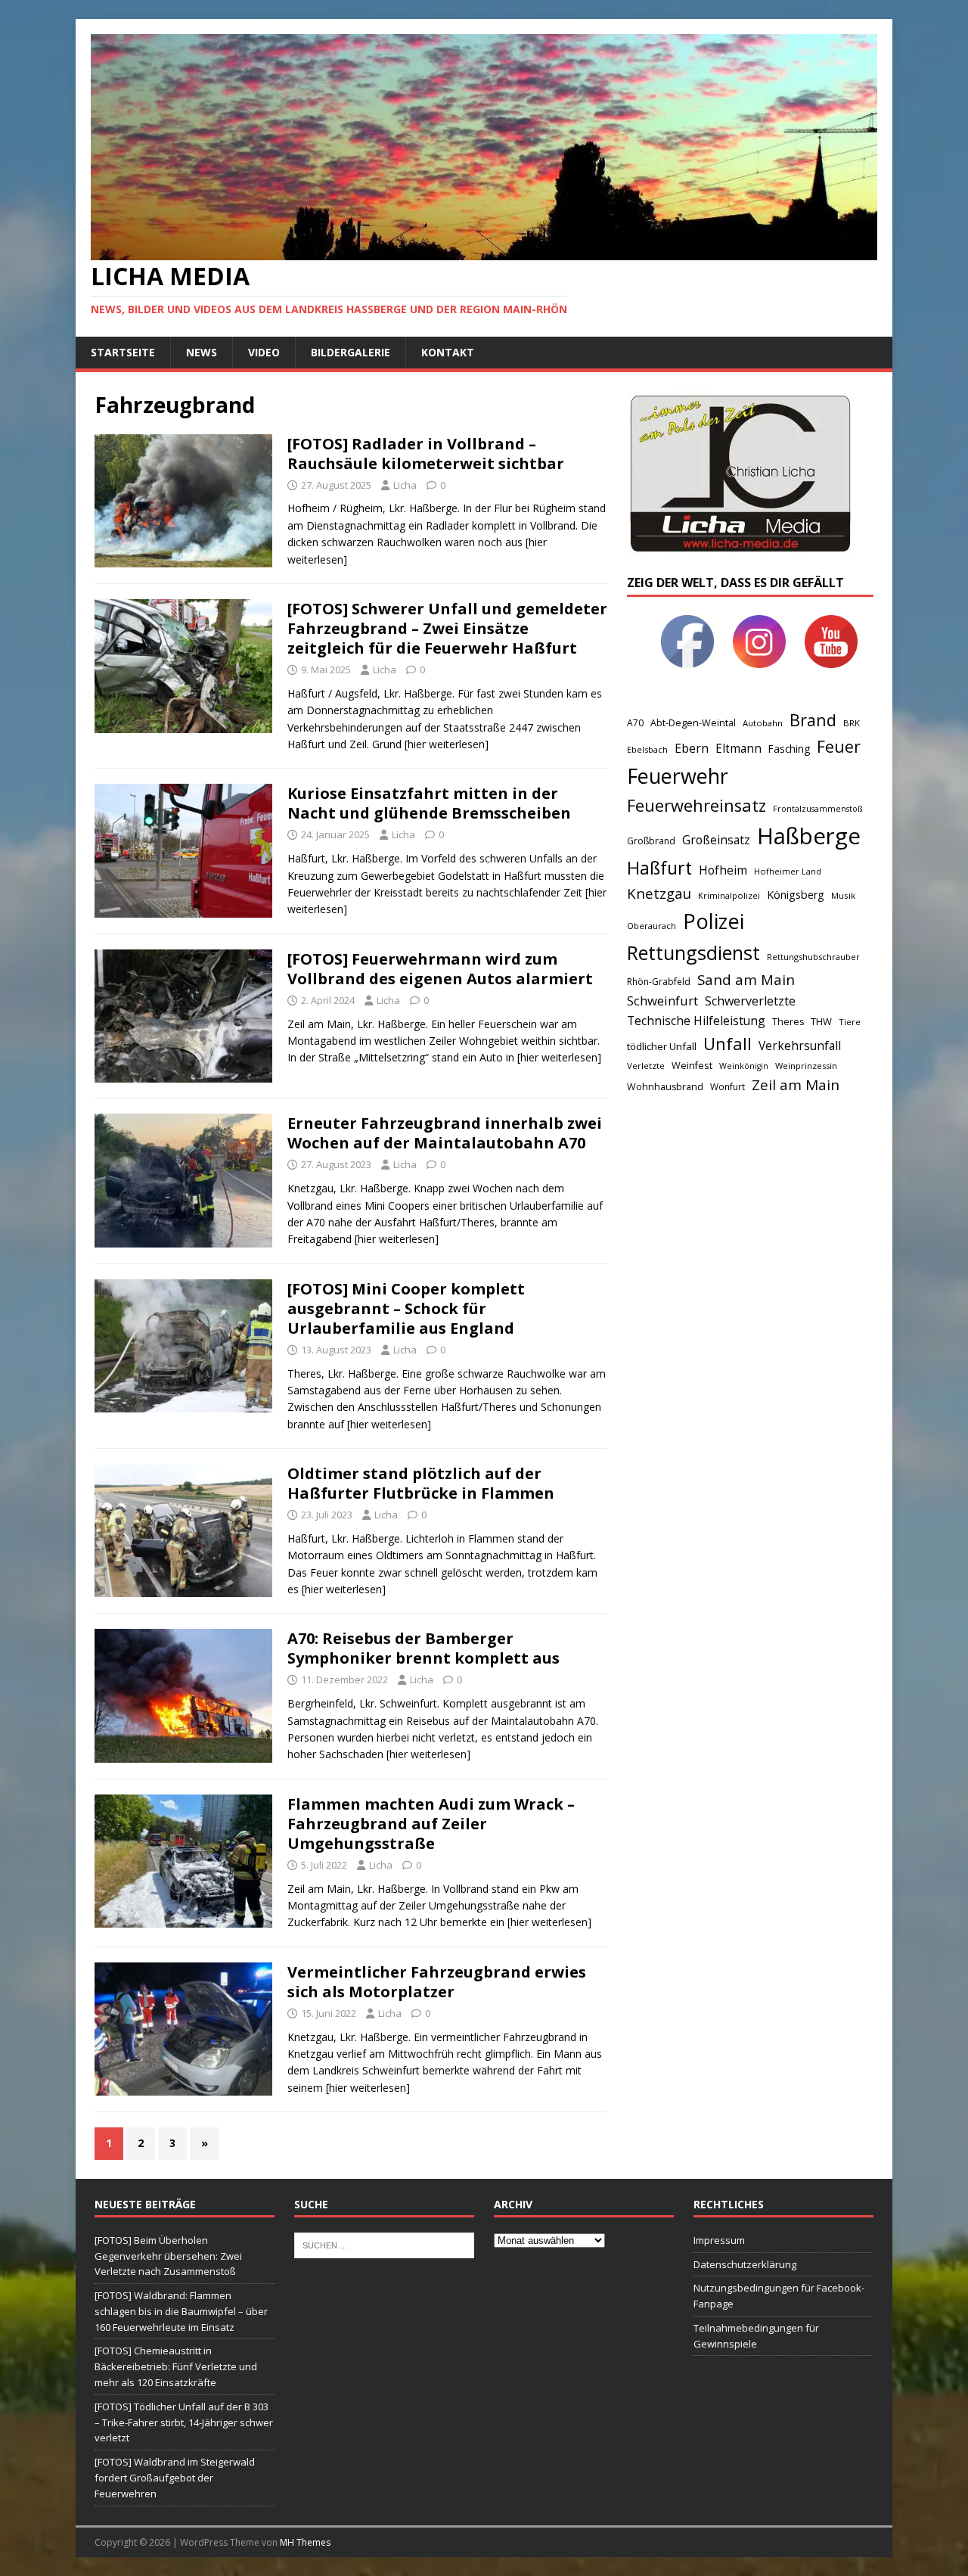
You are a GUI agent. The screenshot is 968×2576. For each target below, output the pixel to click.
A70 (635, 723)
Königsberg (796, 895)
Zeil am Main (796, 1085)
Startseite (123, 352)
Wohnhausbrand (665, 1087)
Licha (405, 485)
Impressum (719, 2240)
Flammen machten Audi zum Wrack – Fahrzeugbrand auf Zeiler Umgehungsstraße (431, 1824)
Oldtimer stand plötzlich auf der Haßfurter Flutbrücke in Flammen (421, 1483)
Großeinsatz (716, 840)
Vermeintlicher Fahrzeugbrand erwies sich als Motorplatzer (437, 1982)
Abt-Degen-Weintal (693, 723)
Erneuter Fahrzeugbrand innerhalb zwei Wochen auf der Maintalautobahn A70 (445, 1133)
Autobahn (763, 723)
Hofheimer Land (788, 871)
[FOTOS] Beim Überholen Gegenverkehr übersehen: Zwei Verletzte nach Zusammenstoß (168, 2256)
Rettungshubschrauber (813, 957)
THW (821, 1021)
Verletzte (646, 1066)
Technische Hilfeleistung (696, 1021)
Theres (788, 1022)
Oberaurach (652, 926)
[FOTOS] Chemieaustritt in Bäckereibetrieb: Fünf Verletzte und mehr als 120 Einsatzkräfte (176, 2366)
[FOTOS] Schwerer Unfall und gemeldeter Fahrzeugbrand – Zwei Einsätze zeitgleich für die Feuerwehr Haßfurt (447, 628)
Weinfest (692, 1065)
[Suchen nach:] (384, 2244)
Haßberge (809, 836)
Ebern (692, 748)
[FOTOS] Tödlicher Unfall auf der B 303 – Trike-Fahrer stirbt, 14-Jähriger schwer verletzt (184, 2422)
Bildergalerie (351, 352)
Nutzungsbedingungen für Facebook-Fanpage (779, 2296)
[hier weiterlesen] (447, 744)
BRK (852, 723)
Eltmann (738, 749)
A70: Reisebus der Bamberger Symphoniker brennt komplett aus (423, 1648)
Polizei (714, 921)
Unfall (728, 1043)
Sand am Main (746, 979)
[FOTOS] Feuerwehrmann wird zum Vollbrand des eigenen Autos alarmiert (440, 969)
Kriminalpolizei (729, 895)
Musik (843, 895)
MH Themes (305, 2542)
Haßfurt (659, 868)
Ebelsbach (647, 749)
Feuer (839, 746)
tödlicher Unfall (662, 1046)
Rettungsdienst (693, 952)
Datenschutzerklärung (745, 2264)
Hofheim (723, 870)
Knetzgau (659, 893)
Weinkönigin (744, 1066)
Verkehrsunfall (800, 1046)
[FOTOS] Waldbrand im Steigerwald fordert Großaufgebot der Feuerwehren (175, 2478)
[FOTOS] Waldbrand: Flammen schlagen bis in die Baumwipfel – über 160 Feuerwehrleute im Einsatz (181, 2311)
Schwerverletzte (750, 1001)
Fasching (789, 749)
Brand (813, 720)
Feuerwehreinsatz (697, 805)
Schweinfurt (662, 1001)
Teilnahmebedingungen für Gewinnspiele (756, 2336)
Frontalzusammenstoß (818, 808)
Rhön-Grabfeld (659, 982)
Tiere (850, 1022)
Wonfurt (728, 1087)
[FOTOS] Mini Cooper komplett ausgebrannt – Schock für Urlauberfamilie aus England (406, 1308)
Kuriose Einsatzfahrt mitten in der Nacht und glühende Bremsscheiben (429, 803)
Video (264, 352)
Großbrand (651, 841)
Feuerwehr (678, 776)
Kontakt (448, 352)
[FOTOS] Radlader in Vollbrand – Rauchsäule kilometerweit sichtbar (426, 454)
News (202, 352)
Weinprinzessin (806, 1066)
